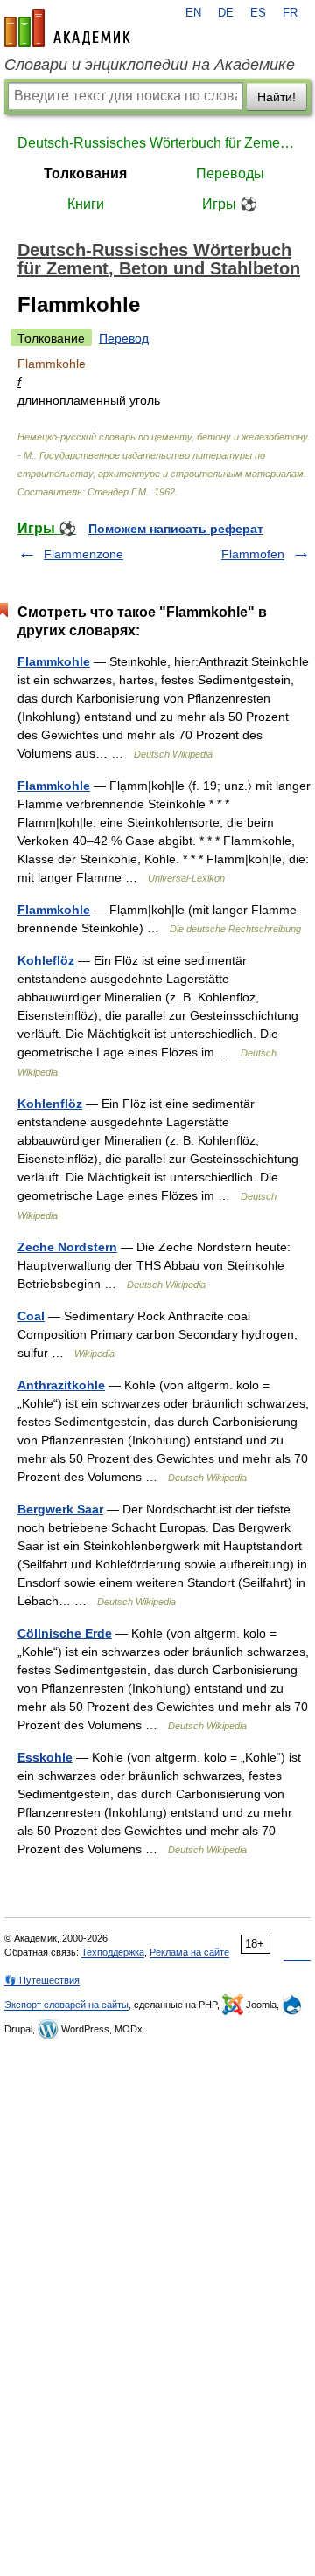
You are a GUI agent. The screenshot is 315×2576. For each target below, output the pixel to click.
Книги (86, 204)
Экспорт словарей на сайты (66, 2005)
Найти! (276, 97)
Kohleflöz (46, 960)
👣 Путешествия (42, 1980)
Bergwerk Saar (60, 1509)
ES (258, 13)
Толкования (85, 173)
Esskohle (45, 1757)
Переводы (230, 173)
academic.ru (67, 28)
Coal (31, 1316)
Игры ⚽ (230, 204)
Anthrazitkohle (61, 1385)
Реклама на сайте (189, 1952)
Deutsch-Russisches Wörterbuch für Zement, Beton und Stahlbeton (157, 143)
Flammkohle (54, 661)
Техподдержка (113, 1952)
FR (290, 13)
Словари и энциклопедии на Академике (150, 65)
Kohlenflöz (50, 1104)
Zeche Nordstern (67, 1247)
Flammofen (253, 554)
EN (193, 13)
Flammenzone (84, 554)
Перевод (124, 338)
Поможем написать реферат (176, 529)
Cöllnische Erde (65, 1633)
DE (226, 13)
